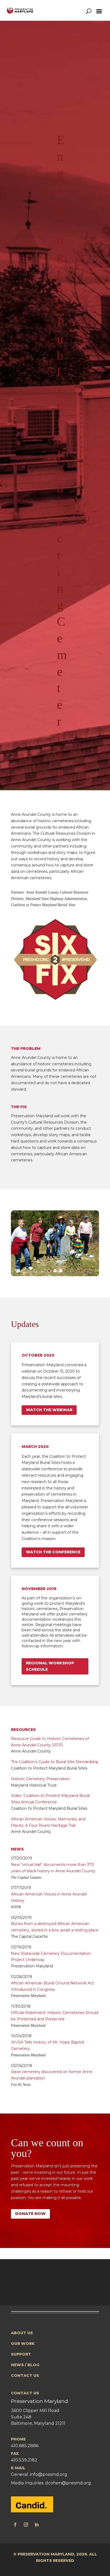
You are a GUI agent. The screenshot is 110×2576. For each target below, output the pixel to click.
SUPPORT (21, 2354)
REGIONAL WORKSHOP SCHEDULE (50, 1666)
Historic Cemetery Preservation (40, 1779)
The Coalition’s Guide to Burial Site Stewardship (55, 1762)
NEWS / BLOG (25, 2365)
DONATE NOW (30, 2214)
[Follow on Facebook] (15, 2525)
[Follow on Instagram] (26, 2525)
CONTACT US (25, 2376)
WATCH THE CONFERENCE (53, 1552)
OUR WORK (23, 2344)
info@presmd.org (49, 2474)
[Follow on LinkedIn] (37, 2525)
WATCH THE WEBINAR (49, 1410)
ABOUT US (22, 2333)
